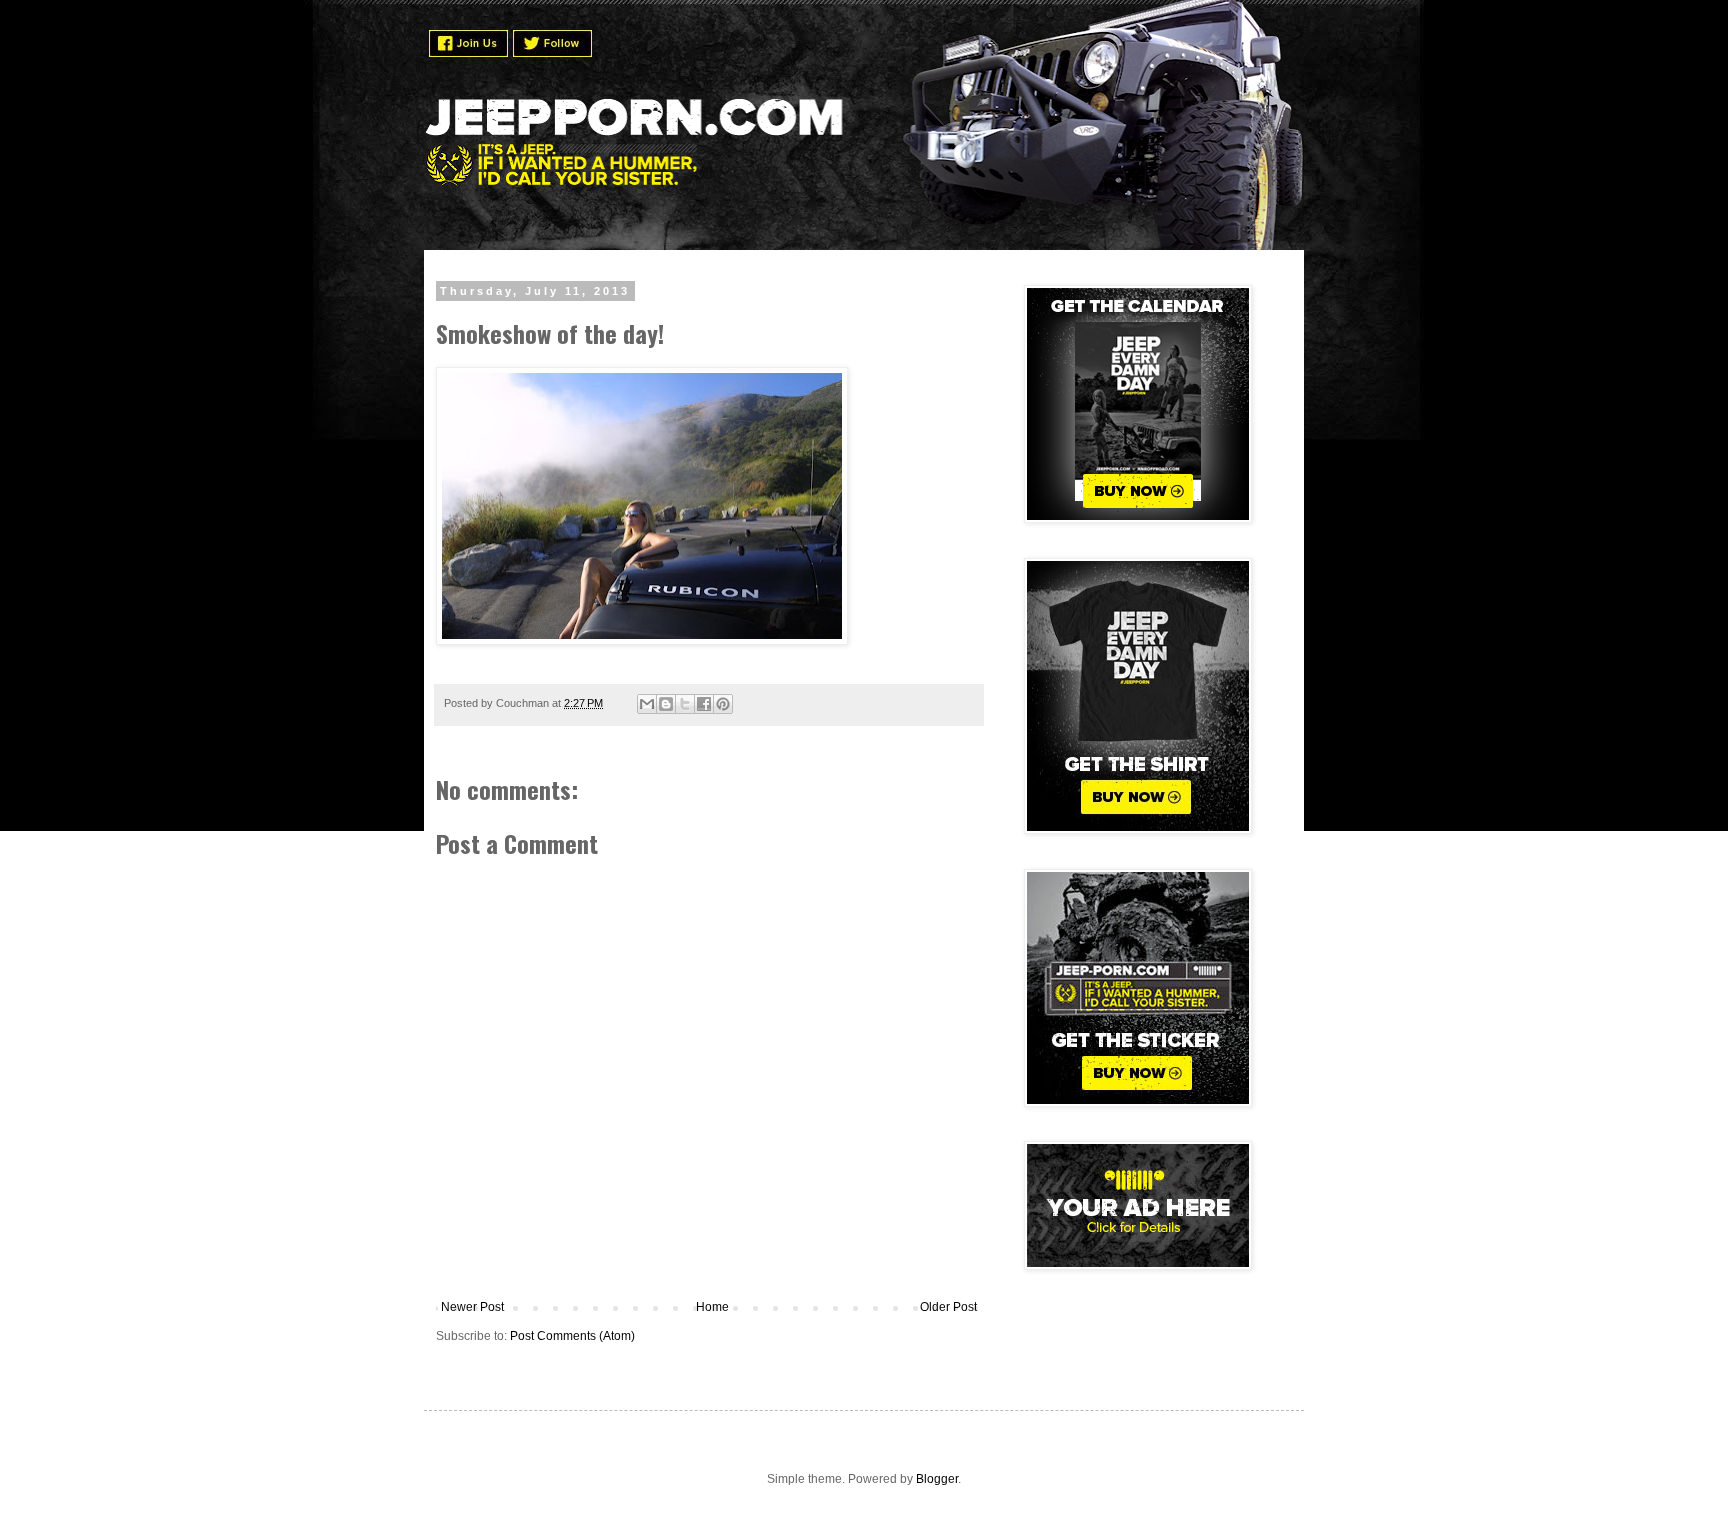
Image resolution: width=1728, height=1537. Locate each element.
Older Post (948, 1307)
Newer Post (472, 1307)
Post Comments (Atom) (572, 1336)
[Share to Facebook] (704, 704)
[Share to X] (685, 704)
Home (712, 1307)
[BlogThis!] (666, 704)
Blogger (937, 1479)
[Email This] (647, 704)
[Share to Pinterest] (723, 704)
